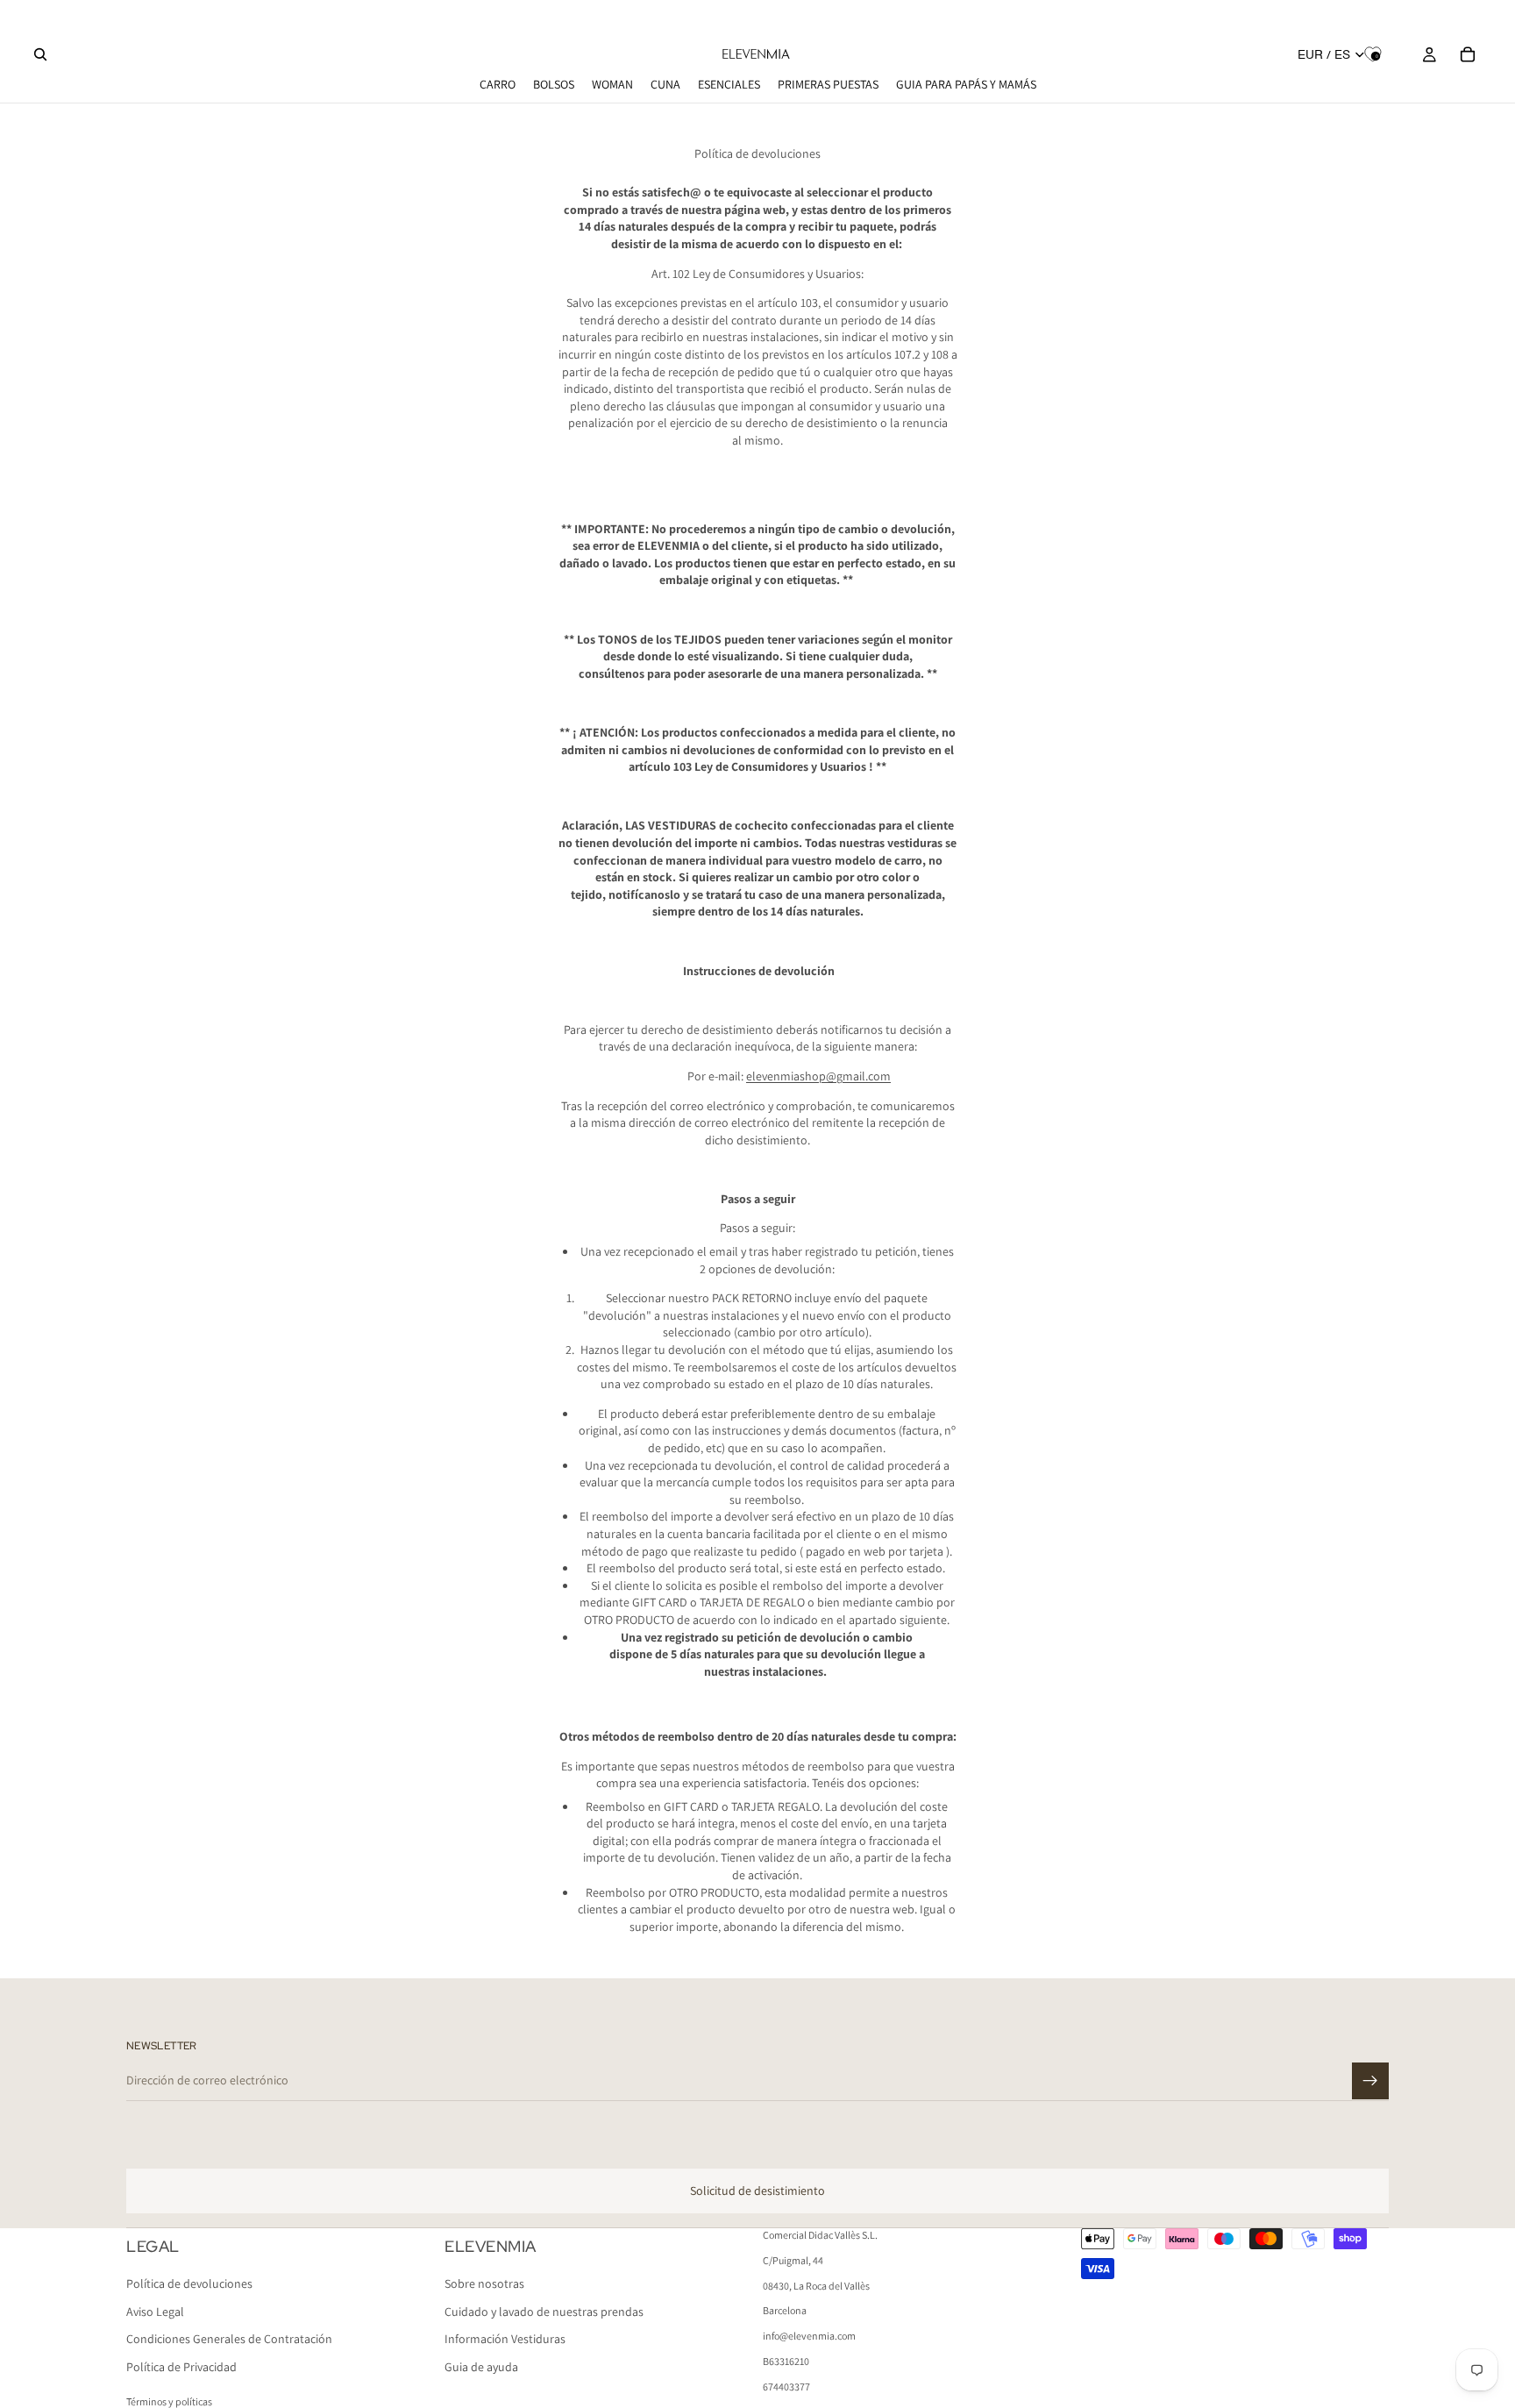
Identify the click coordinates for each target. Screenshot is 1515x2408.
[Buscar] (40, 54)
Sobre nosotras (484, 2284)
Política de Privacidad (181, 2367)
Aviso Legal (155, 2312)
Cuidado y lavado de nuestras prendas (544, 2312)
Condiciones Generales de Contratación (229, 2340)
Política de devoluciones (189, 2284)
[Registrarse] (1370, 2081)
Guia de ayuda (481, 2367)
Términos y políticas (169, 2401)
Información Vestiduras (505, 2340)
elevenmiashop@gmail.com (818, 1076)
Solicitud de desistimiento (757, 2191)
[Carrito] (1468, 54)
